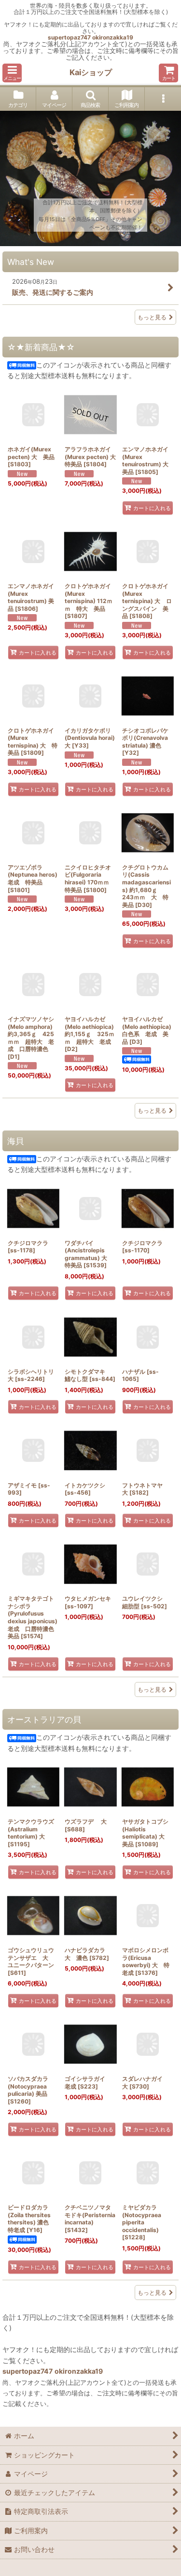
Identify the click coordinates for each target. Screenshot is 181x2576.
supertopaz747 (69, 37)
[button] (12, 73)
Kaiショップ (91, 72)
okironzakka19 (113, 37)
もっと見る (152, 317)
